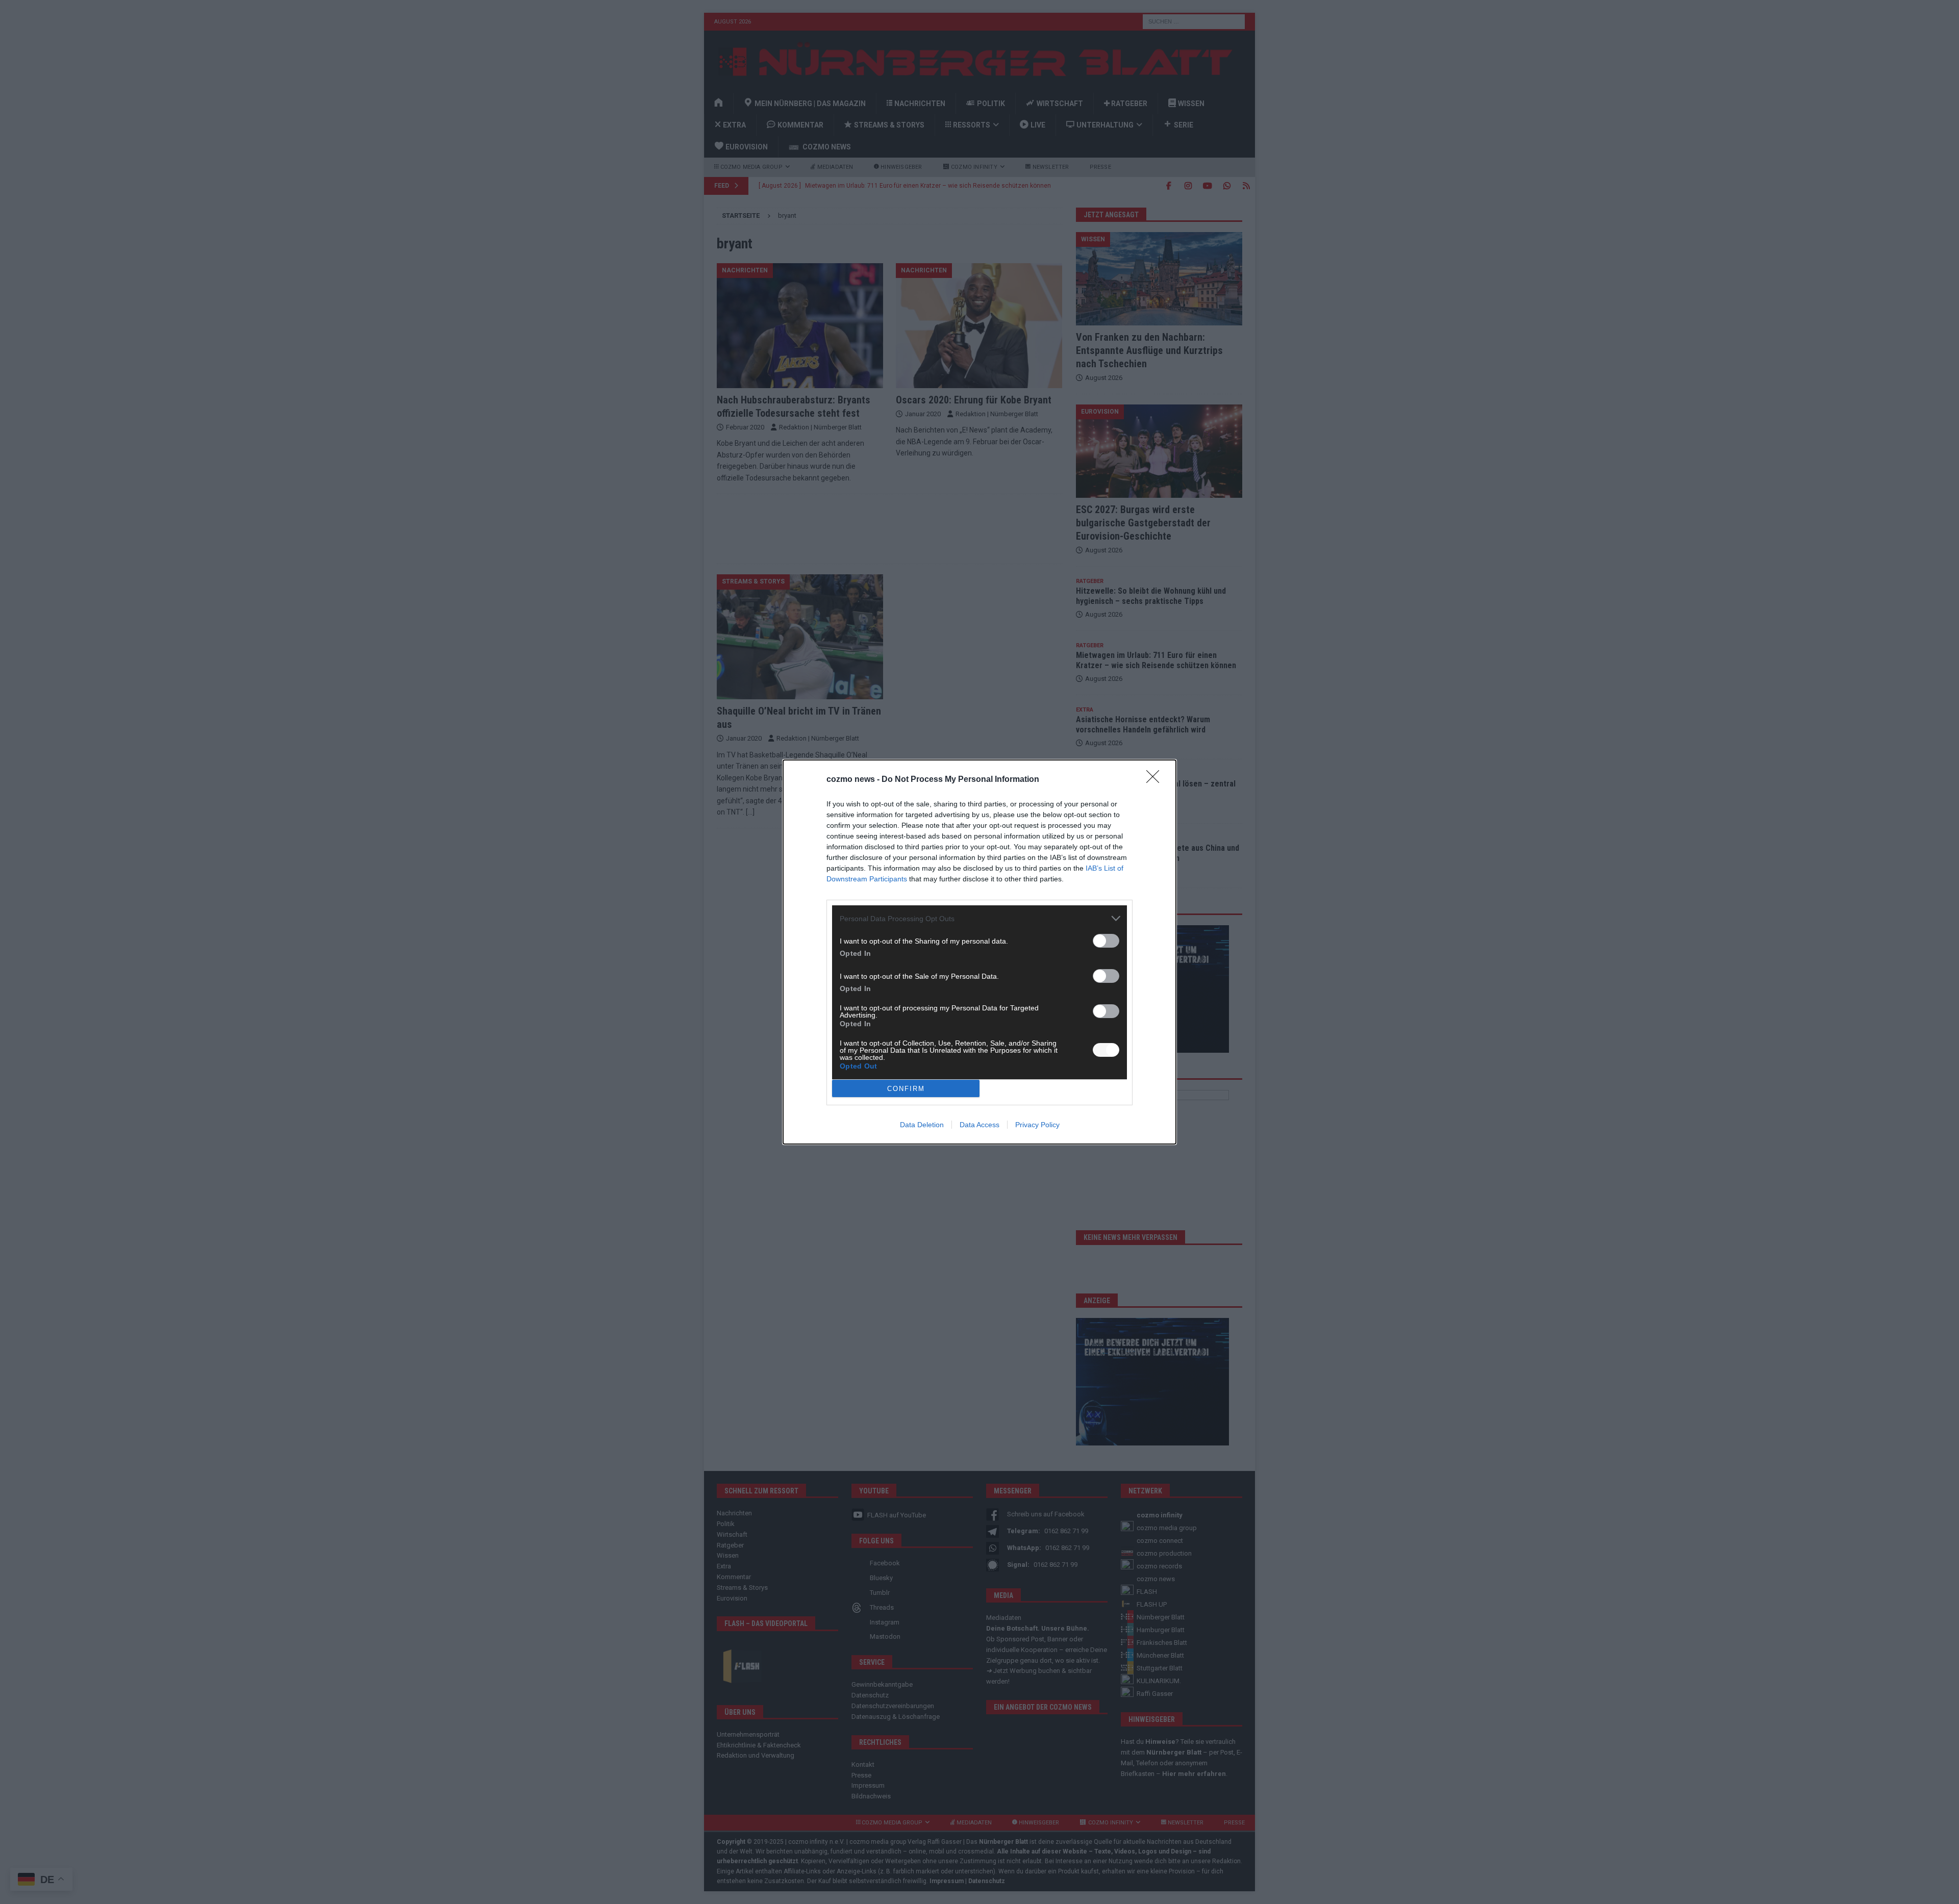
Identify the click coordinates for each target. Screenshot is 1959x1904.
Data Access (979, 1125)
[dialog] (979, 952)
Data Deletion (922, 1125)
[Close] (1156, 780)
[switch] (1106, 941)
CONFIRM (906, 1089)
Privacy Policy (1037, 1125)
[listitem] (979, 918)
